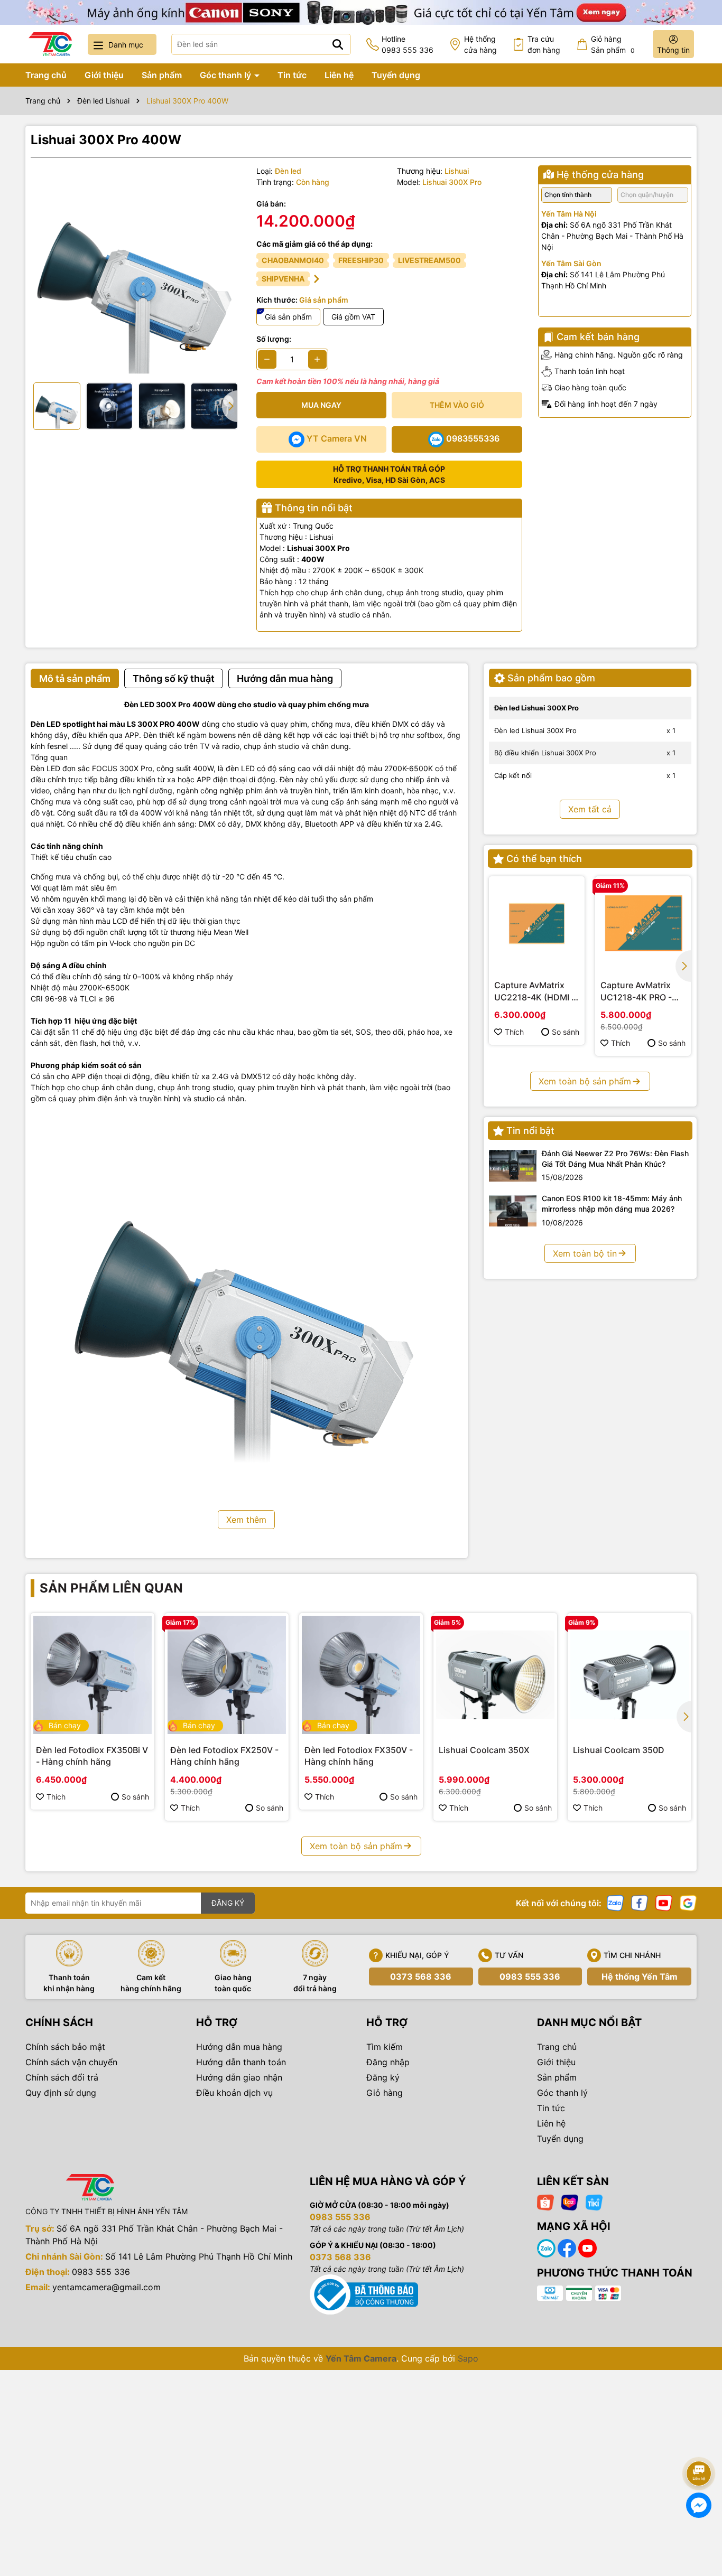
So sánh (566, 1032)
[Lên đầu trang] (699, 2444)
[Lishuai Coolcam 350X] (495, 1675)
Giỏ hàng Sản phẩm (613, 44)
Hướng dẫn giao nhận (239, 2077)
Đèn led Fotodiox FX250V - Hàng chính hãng (224, 1756)
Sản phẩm (162, 75)
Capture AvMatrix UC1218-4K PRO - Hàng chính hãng (636, 991)
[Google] (688, 1902)
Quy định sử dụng (61, 2093)
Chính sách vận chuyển (71, 2062)
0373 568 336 (421, 1977)
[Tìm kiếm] (338, 44)
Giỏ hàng (385, 2093)
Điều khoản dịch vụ (234, 2093)
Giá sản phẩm (288, 317)
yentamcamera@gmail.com (107, 2287)
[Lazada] (570, 2201)
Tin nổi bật (530, 1131)
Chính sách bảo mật (65, 2047)
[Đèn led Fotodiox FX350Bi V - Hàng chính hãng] (92, 1675)
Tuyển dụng (396, 75)
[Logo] (50, 44)
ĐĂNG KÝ (228, 1903)
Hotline (408, 44)
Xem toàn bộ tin (585, 1253)
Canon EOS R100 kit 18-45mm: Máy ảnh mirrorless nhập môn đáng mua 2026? (612, 1203)
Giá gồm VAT (353, 317)
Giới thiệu (104, 75)
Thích (514, 1032)
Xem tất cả (590, 809)
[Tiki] (594, 2201)
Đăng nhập (388, 2062)
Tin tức (292, 75)
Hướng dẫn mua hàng (239, 2047)
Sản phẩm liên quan (111, 1588)
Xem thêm (246, 1520)
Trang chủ (46, 75)
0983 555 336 (530, 1977)
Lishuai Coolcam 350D (619, 1750)
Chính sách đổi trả (62, 2077)
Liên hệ (339, 75)
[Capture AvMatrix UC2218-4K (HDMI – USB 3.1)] (537, 924)
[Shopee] (545, 2201)
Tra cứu (544, 44)
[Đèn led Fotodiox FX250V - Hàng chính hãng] (227, 1675)
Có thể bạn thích (544, 859)
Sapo (468, 2358)
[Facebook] (640, 1902)
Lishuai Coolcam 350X (484, 1750)
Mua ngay (321, 405)
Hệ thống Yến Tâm (640, 1977)
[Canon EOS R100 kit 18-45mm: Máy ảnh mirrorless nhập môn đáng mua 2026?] (513, 1211)
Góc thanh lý (226, 75)
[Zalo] (615, 1902)
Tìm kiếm (385, 2047)
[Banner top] (361, 11)
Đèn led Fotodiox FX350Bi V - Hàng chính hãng (92, 1756)
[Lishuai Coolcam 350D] (630, 1675)
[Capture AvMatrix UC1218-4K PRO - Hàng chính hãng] (643, 924)
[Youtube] (664, 1902)
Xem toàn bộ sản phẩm (585, 1081)
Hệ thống (480, 44)
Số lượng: (274, 339)
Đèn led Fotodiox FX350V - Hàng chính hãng (359, 1756)
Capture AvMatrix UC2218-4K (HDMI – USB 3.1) (535, 991)
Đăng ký (383, 2077)
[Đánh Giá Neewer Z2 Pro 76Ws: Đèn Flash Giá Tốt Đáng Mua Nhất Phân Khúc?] (513, 1166)
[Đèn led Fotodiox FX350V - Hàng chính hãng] (361, 1675)
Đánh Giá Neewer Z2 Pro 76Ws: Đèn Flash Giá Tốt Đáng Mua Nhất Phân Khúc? (615, 1159)
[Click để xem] (136, 270)
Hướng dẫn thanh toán (241, 2062)
